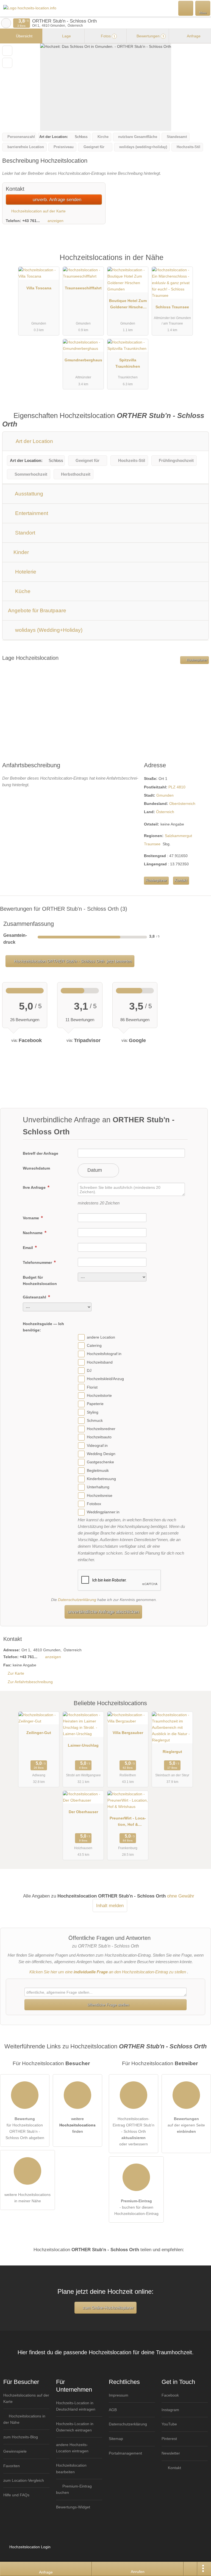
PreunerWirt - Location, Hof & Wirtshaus (128, 1822)
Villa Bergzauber (128, 1733)
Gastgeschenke (100, 1462)
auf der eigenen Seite (186, 2125)
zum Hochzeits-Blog (21, 2437)
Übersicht (24, 36)
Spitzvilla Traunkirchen (128, 363)
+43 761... (31, 221)
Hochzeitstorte (99, 1395)
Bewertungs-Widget (73, 2507)
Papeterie (95, 1404)
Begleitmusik (98, 1470)
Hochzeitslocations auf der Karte (26, 2398)
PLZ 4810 (177, 787)
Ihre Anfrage (35, 1187)
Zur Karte (16, 1673)
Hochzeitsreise (100, 1495)
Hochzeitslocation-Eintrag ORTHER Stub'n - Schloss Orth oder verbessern (134, 2131)
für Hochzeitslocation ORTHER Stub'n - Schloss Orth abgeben (25, 2128)
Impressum (119, 2395)
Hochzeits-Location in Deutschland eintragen (76, 2406)
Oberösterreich (182, 804)
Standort (24, 533)
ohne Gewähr (181, 1896)
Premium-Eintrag (200, 263)
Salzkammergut (178, 836)
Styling (93, 1412)
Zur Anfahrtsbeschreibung (30, 1682)
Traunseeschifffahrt (83, 288)
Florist (92, 1387)
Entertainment (31, 513)
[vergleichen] (7, 63)
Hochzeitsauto (99, 1437)
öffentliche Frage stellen (108, 2005)
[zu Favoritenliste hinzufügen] (7, 51)
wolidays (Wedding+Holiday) (48, 630)
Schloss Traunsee (172, 307)
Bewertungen (150, 36)
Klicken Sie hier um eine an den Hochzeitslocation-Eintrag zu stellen (108, 1972)
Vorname (31, 1218)
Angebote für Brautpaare (37, 610)
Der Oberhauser (83, 1812)
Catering (94, 1345)
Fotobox (94, 1504)
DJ (89, 1370)
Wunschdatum (36, 1168)
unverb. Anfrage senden (56, 200)
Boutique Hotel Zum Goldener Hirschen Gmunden (128, 305)
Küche (22, 591)
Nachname (33, 1233)
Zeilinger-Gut (39, 1733)
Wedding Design (101, 1454)
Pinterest (169, 2439)
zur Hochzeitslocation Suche (6, 23)
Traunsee (152, 844)
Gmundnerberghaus (83, 360)
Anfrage (193, 36)
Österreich (165, 812)
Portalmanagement (125, 2453)
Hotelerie (25, 572)
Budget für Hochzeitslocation (40, 1280)
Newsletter (171, 2453)
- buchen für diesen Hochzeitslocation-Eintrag (136, 2207)
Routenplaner (196, 660)
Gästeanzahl (35, 1297)
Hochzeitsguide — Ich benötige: (43, 1327)
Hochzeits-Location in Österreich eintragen (75, 2427)
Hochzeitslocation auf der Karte (38, 211)
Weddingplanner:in (103, 1512)
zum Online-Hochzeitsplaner (108, 2308)
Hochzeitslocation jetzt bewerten (72, 961)
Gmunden (165, 795)
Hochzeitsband (100, 1362)
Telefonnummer (38, 1262)
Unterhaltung (98, 1487)
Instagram (170, 2410)
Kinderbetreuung (101, 1479)
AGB (113, 2410)
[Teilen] (190, 2569)
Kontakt (181, 880)
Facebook (170, 2395)
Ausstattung (28, 494)
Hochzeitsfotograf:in (104, 1354)
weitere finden (77, 2125)
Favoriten (12, 2466)
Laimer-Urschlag (83, 1745)
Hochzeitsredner (101, 1429)
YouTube (169, 2424)
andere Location (101, 1337)
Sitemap (116, 2439)
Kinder (20, 552)
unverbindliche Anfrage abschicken (103, 1612)
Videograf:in (97, 1445)
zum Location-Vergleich (24, 2480)
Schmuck (95, 1420)
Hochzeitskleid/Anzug (105, 1379)
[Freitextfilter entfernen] (186, 8)
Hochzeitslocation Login (29, 2547)
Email (28, 1248)
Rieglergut (172, 1752)
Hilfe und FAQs (16, 2495)
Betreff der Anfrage (41, 1153)
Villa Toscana (39, 288)
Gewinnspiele (15, 2451)
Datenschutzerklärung (77, 1600)
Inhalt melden (110, 1905)
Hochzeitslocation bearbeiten (71, 2468)
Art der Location (34, 441)
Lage (66, 36)
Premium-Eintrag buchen (74, 2489)
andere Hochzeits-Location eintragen (72, 2448)
